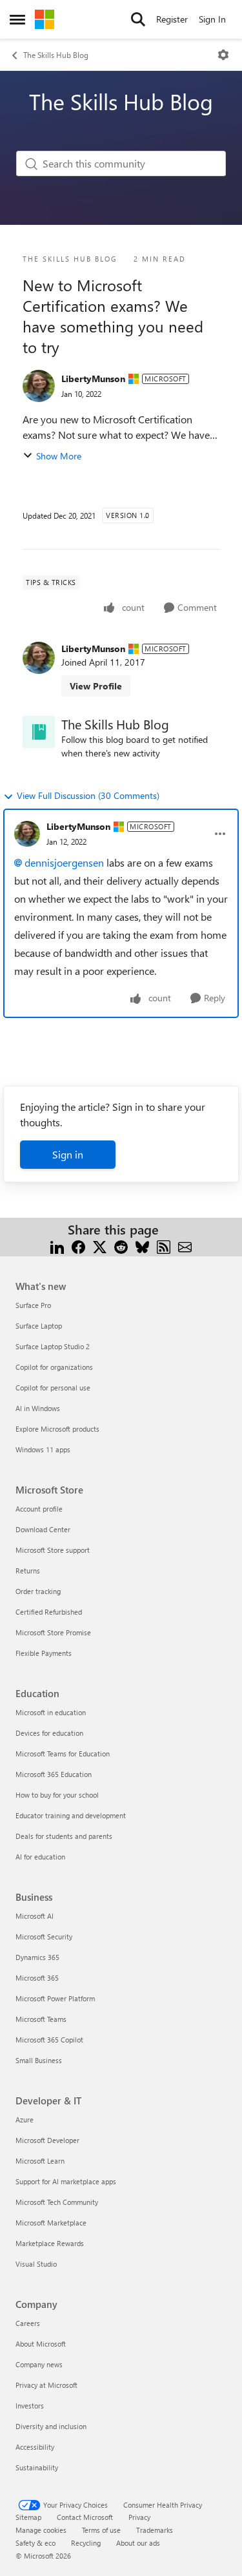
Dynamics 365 (37, 1957)
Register (172, 19)
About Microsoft (41, 2344)
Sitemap (28, 2517)
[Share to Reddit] (121, 1245)
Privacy (139, 2517)
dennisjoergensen (64, 862)
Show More (59, 456)
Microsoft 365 (37, 1978)
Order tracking (38, 1591)
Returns (28, 1571)
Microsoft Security (44, 1937)
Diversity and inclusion (51, 2426)
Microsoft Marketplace (51, 2223)
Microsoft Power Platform (55, 1998)
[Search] (138, 19)
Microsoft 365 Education (54, 1774)
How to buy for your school (57, 1795)
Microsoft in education (51, 1712)
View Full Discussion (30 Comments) (88, 795)
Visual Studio (36, 2264)
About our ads (138, 2543)
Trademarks (155, 2530)
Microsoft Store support (53, 1550)
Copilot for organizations (54, 1367)
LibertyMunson (93, 379)
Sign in (68, 1154)
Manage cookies (41, 2530)
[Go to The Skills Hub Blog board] (39, 732)
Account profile (39, 1509)
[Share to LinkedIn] (57, 1245)
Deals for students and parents (64, 1836)
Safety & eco (35, 2543)
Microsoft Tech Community (57, 2202)
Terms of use (101, 2530)
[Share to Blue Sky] (142, 1245)
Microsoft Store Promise (53, 1632)
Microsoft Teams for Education (63, 1754)
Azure (25, 2119)
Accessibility (35, 2447)
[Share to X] (100, 1245)
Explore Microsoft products (57, 1429)
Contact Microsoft (85, 2517)
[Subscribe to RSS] (164, 1245)
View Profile (96, 686)
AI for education (40, 1857)
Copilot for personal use (53, 1388)
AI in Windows (38, 1408)
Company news (39, 2364)
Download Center (43, 1529)
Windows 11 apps (43, 1449)
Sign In (212, 19)
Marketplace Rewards (50, 2243)
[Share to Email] (185, 1245)
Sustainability (37, 2467)
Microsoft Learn (40, 2161)
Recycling (86, 2543)
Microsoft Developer (47, 2140)
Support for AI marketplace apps (66, 2181)
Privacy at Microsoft (46, 2385)
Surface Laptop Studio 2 (53, 1346)
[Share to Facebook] (78, 1245)
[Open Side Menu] (17, 19)
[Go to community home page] (45, 19)
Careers (28, 2323)
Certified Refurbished (49, 1612)
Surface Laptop (39, 1326)
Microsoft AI (35, 1916)
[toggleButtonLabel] (223, 55)
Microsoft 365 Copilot (49, 2040)
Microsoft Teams (41, 2019)
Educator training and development (71, 1815)
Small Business (39, 2060)
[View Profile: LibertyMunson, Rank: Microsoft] (39, 386)
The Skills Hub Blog (56, 55)
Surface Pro (33, 1305)
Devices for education (49, 1733)
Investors (30, 2406)
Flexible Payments (44, 1653)
